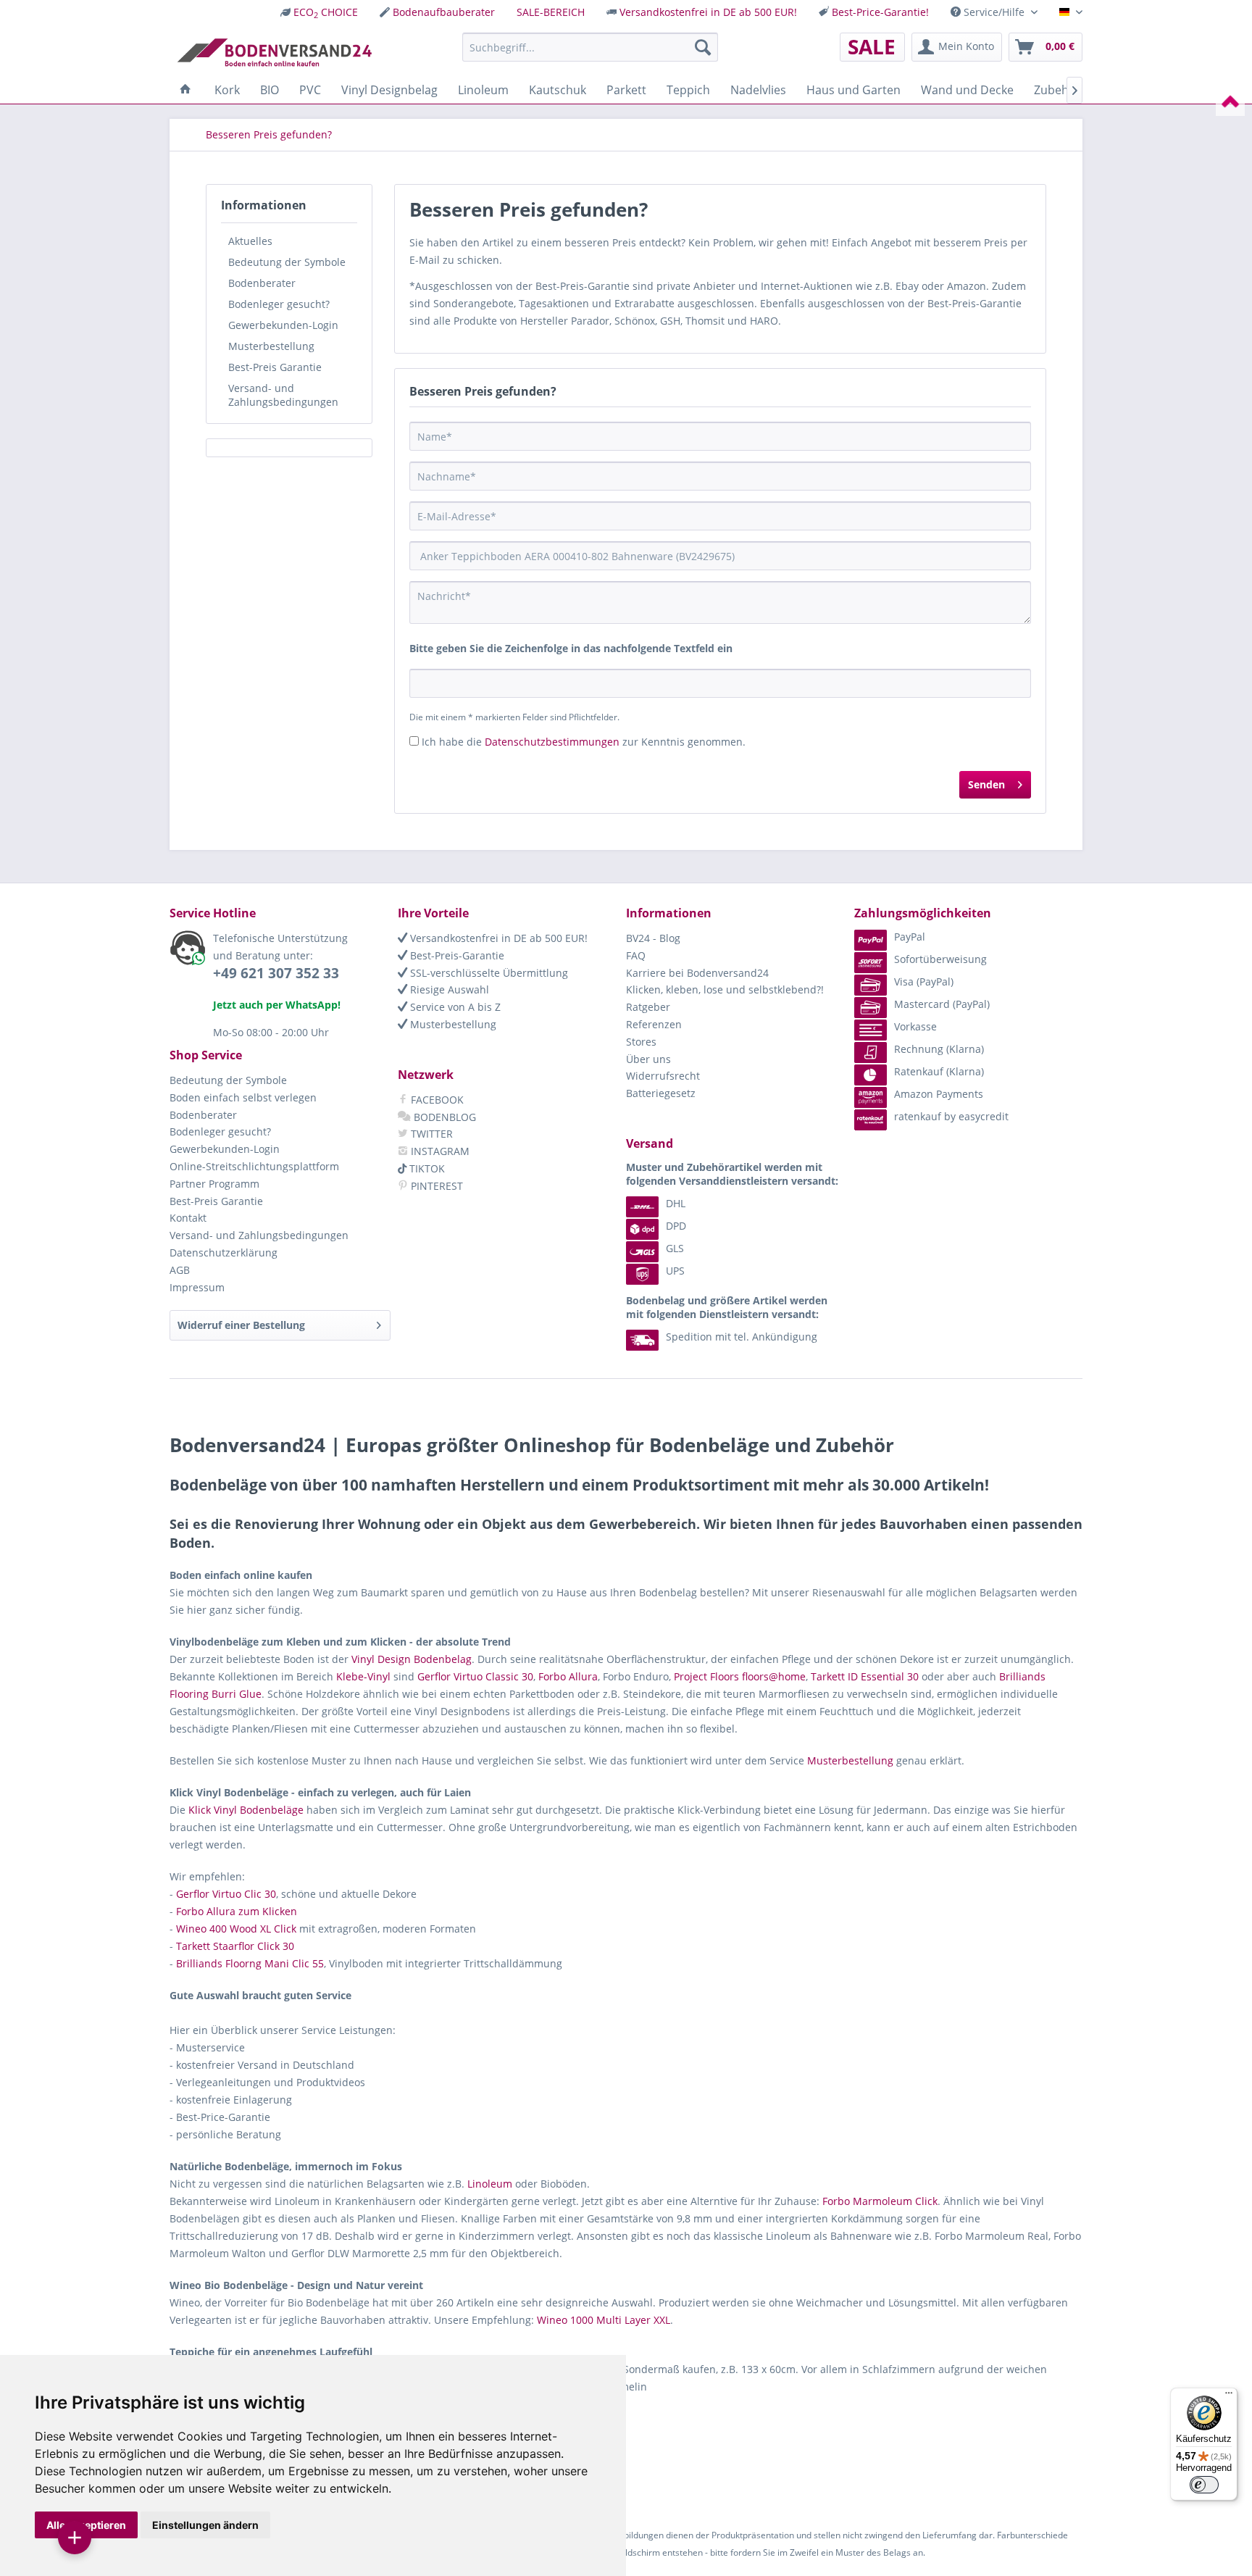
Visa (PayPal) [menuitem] (924, 981)
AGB (180, 1270)
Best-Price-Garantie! (880, 12)
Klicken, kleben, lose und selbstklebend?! (725, 989)
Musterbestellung (271, 346)
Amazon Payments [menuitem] (939, 1094)
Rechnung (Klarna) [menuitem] (939, 1049)
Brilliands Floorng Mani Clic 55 (250, 1963)
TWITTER (430, 1134)
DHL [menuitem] (676, 1203)
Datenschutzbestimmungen (552, 742)
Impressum (197, 1287)
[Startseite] (185, 90)
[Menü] (1229, 2396)
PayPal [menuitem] (910, 937)
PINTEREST (435, 1186)
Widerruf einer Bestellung (241, 1325)
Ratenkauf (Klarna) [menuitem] (939, 1071)
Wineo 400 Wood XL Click (236, 1929)
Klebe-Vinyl (363, 1676)
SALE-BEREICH (551, 12)
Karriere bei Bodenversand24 (697, 973)
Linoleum (490, 2184)
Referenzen (654, 1024)
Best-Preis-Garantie (456, 955)
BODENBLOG (443, 1117)
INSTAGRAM (439, 1151)
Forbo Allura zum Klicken (237, 1911)
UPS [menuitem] (675, 1271)
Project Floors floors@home (740, 1676)
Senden (986, 784)
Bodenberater (262, 283)
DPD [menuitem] (676, 1226)
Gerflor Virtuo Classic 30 (475, 1676)
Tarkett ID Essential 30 (865, 1676)
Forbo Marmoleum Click (880, 2201)
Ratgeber (648, 1007)
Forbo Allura (568, 1676)
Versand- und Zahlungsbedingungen (283, 395)
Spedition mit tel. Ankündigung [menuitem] (742, 1337)
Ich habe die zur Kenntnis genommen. (584, 742)
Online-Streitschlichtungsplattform (254, 1166)
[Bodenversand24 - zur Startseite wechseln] (274, 51)
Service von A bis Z (454, 1007)
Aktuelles (250, 241)
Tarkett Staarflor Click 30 (235, 1946)
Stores (641, 1042)
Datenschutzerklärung (224, 1252)
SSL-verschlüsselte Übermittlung (488, 973)
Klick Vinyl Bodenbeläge (246, 1810)
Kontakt (188, 1218)
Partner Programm (214, 1184)
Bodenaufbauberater (444, 12)
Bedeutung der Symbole (287, 262)
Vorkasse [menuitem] (915, 1026)
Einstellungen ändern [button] (205, 2525)
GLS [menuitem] (675, 1248)
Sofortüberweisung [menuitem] (940, 959)
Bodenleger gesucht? (279, 304)
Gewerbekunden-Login (283, 325)
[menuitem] (319, 12)
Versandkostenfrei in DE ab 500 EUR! (708, 12)
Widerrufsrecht (663, 1076)
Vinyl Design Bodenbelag (412, 1659)
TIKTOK (426, 1168)
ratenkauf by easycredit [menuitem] (951, 1116)
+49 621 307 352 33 (276, 973)
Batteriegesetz (661, 1093)
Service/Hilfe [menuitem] (994, 12)
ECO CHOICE (326, 12)
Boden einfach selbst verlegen (243, 1097)
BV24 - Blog (653, 938)
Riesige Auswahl (448, 989)
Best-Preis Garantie (275, 367)
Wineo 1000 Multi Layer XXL (604, 2320)
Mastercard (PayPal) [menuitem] (942, 1004)
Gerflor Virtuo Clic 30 (226, 1894)
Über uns (648, 1059)
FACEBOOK (436, 1100)
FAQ (636, 955)
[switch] (1204, 2485)
